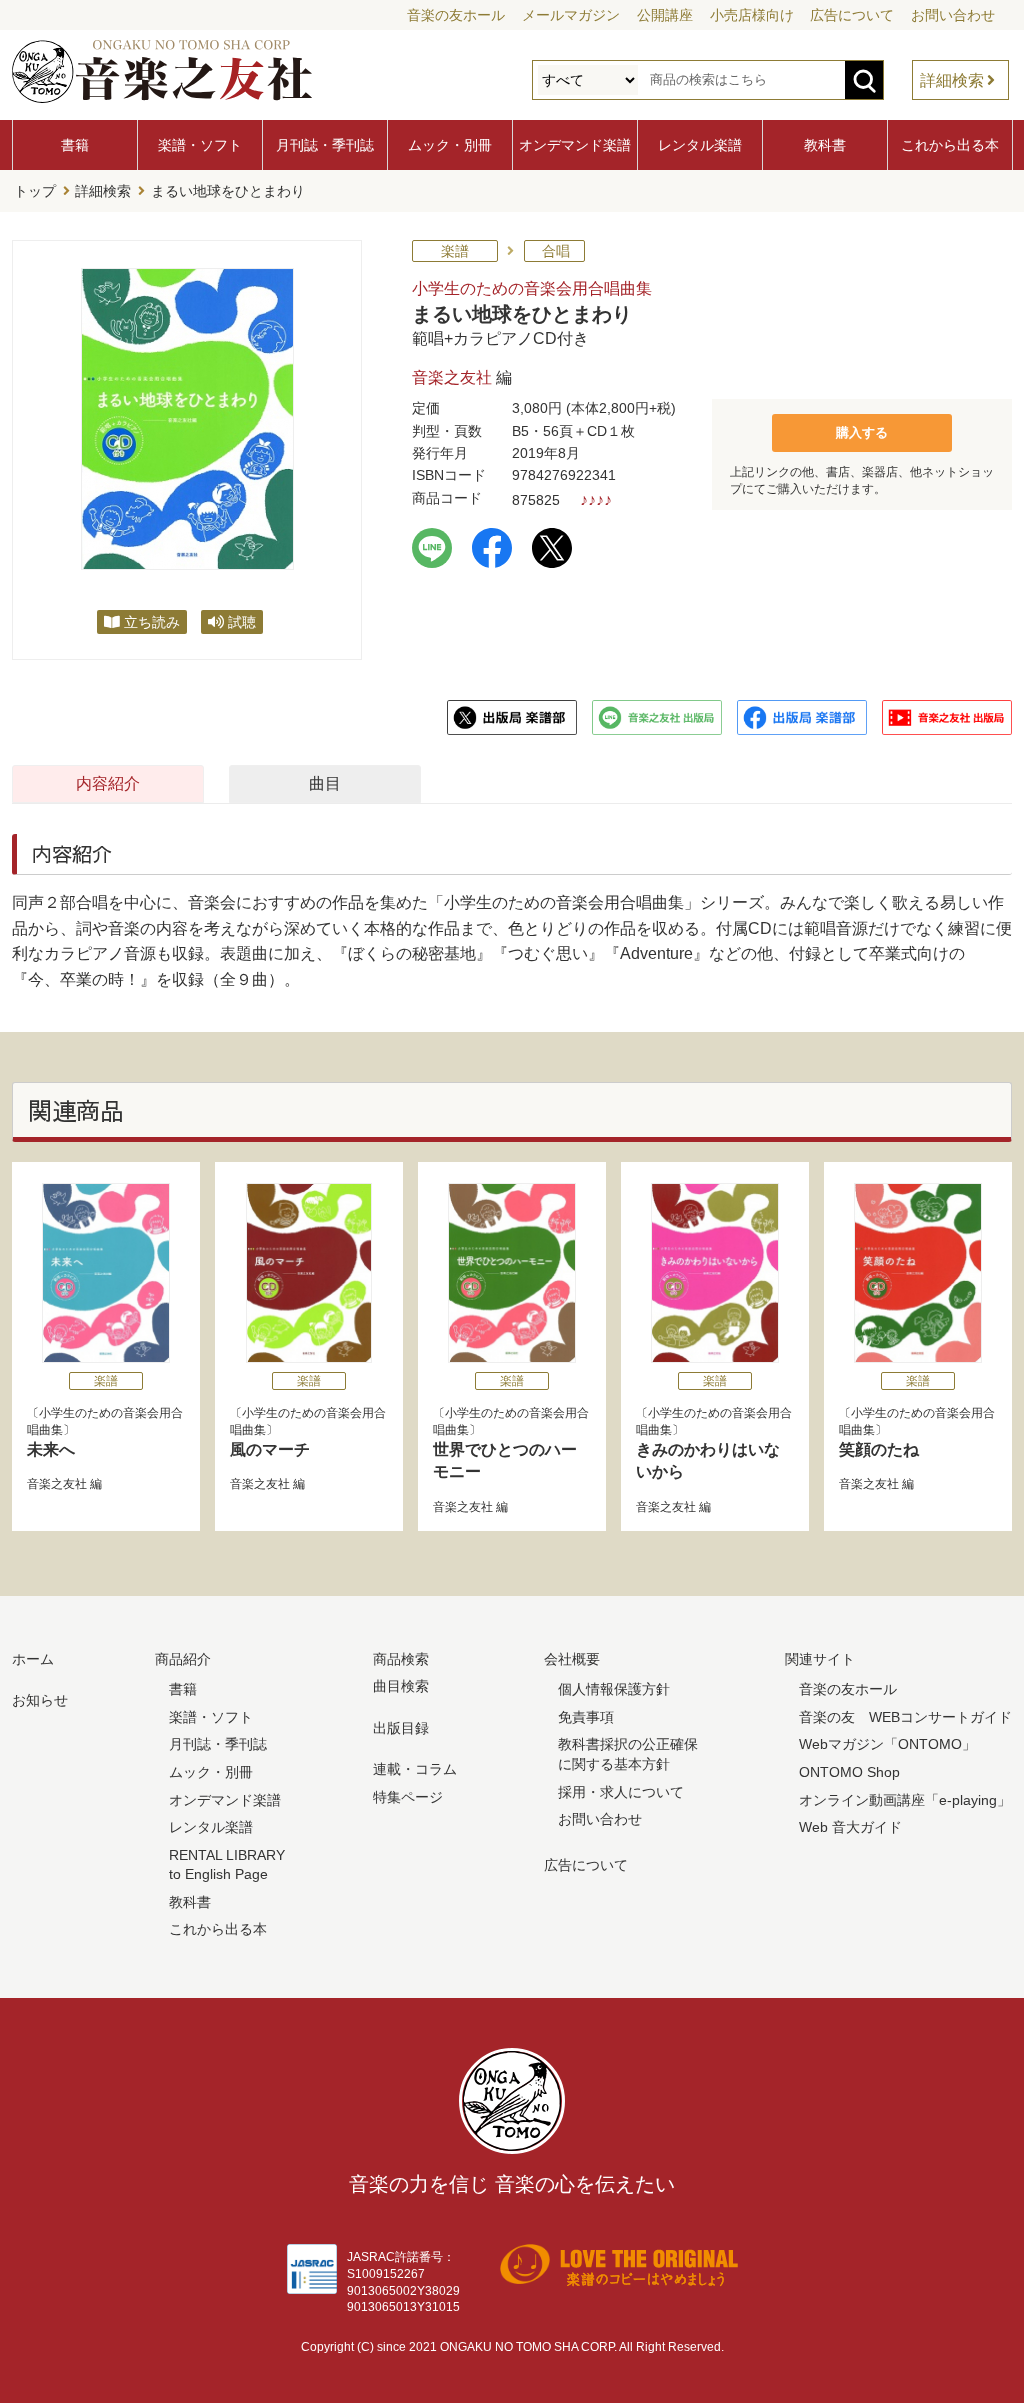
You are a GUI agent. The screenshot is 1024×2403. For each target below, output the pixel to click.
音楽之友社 (452, 377)
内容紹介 (108, 783)
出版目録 (401, 1728)
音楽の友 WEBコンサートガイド (905, 1717)
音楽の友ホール (456, 15)
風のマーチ (270, 1449)
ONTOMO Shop (849, 1772)
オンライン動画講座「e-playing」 (905, 1800)
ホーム (33, 1659)
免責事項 (586, 1717)
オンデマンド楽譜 (575, 145)
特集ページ (408, 1797)
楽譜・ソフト (200, 145)
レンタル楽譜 (700, 145)
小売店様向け (752, 15)
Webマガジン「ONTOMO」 (887, 1744)
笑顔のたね (879, 1449)
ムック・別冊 (450, 145)
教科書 (825, 145)
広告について (852, 15)
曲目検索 (401, 1686)
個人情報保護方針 (614, 1689)
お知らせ (40, 1700)
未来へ (51, 1449)
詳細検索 (952, 80)
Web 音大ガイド (850, 1827)
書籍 (75, 145)
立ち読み (152, 622)
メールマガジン (571, 15)
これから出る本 (950, 145)
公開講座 (665, 15)
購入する (862, 432)
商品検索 (401, 1659)
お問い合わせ (953, 15)
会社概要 (572, 1659)
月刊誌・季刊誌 (325, 145)
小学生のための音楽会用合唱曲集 (532, 288)
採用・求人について (621, 1792)
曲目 (325, 783)
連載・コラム (415, 1769)
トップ (35, 191)
